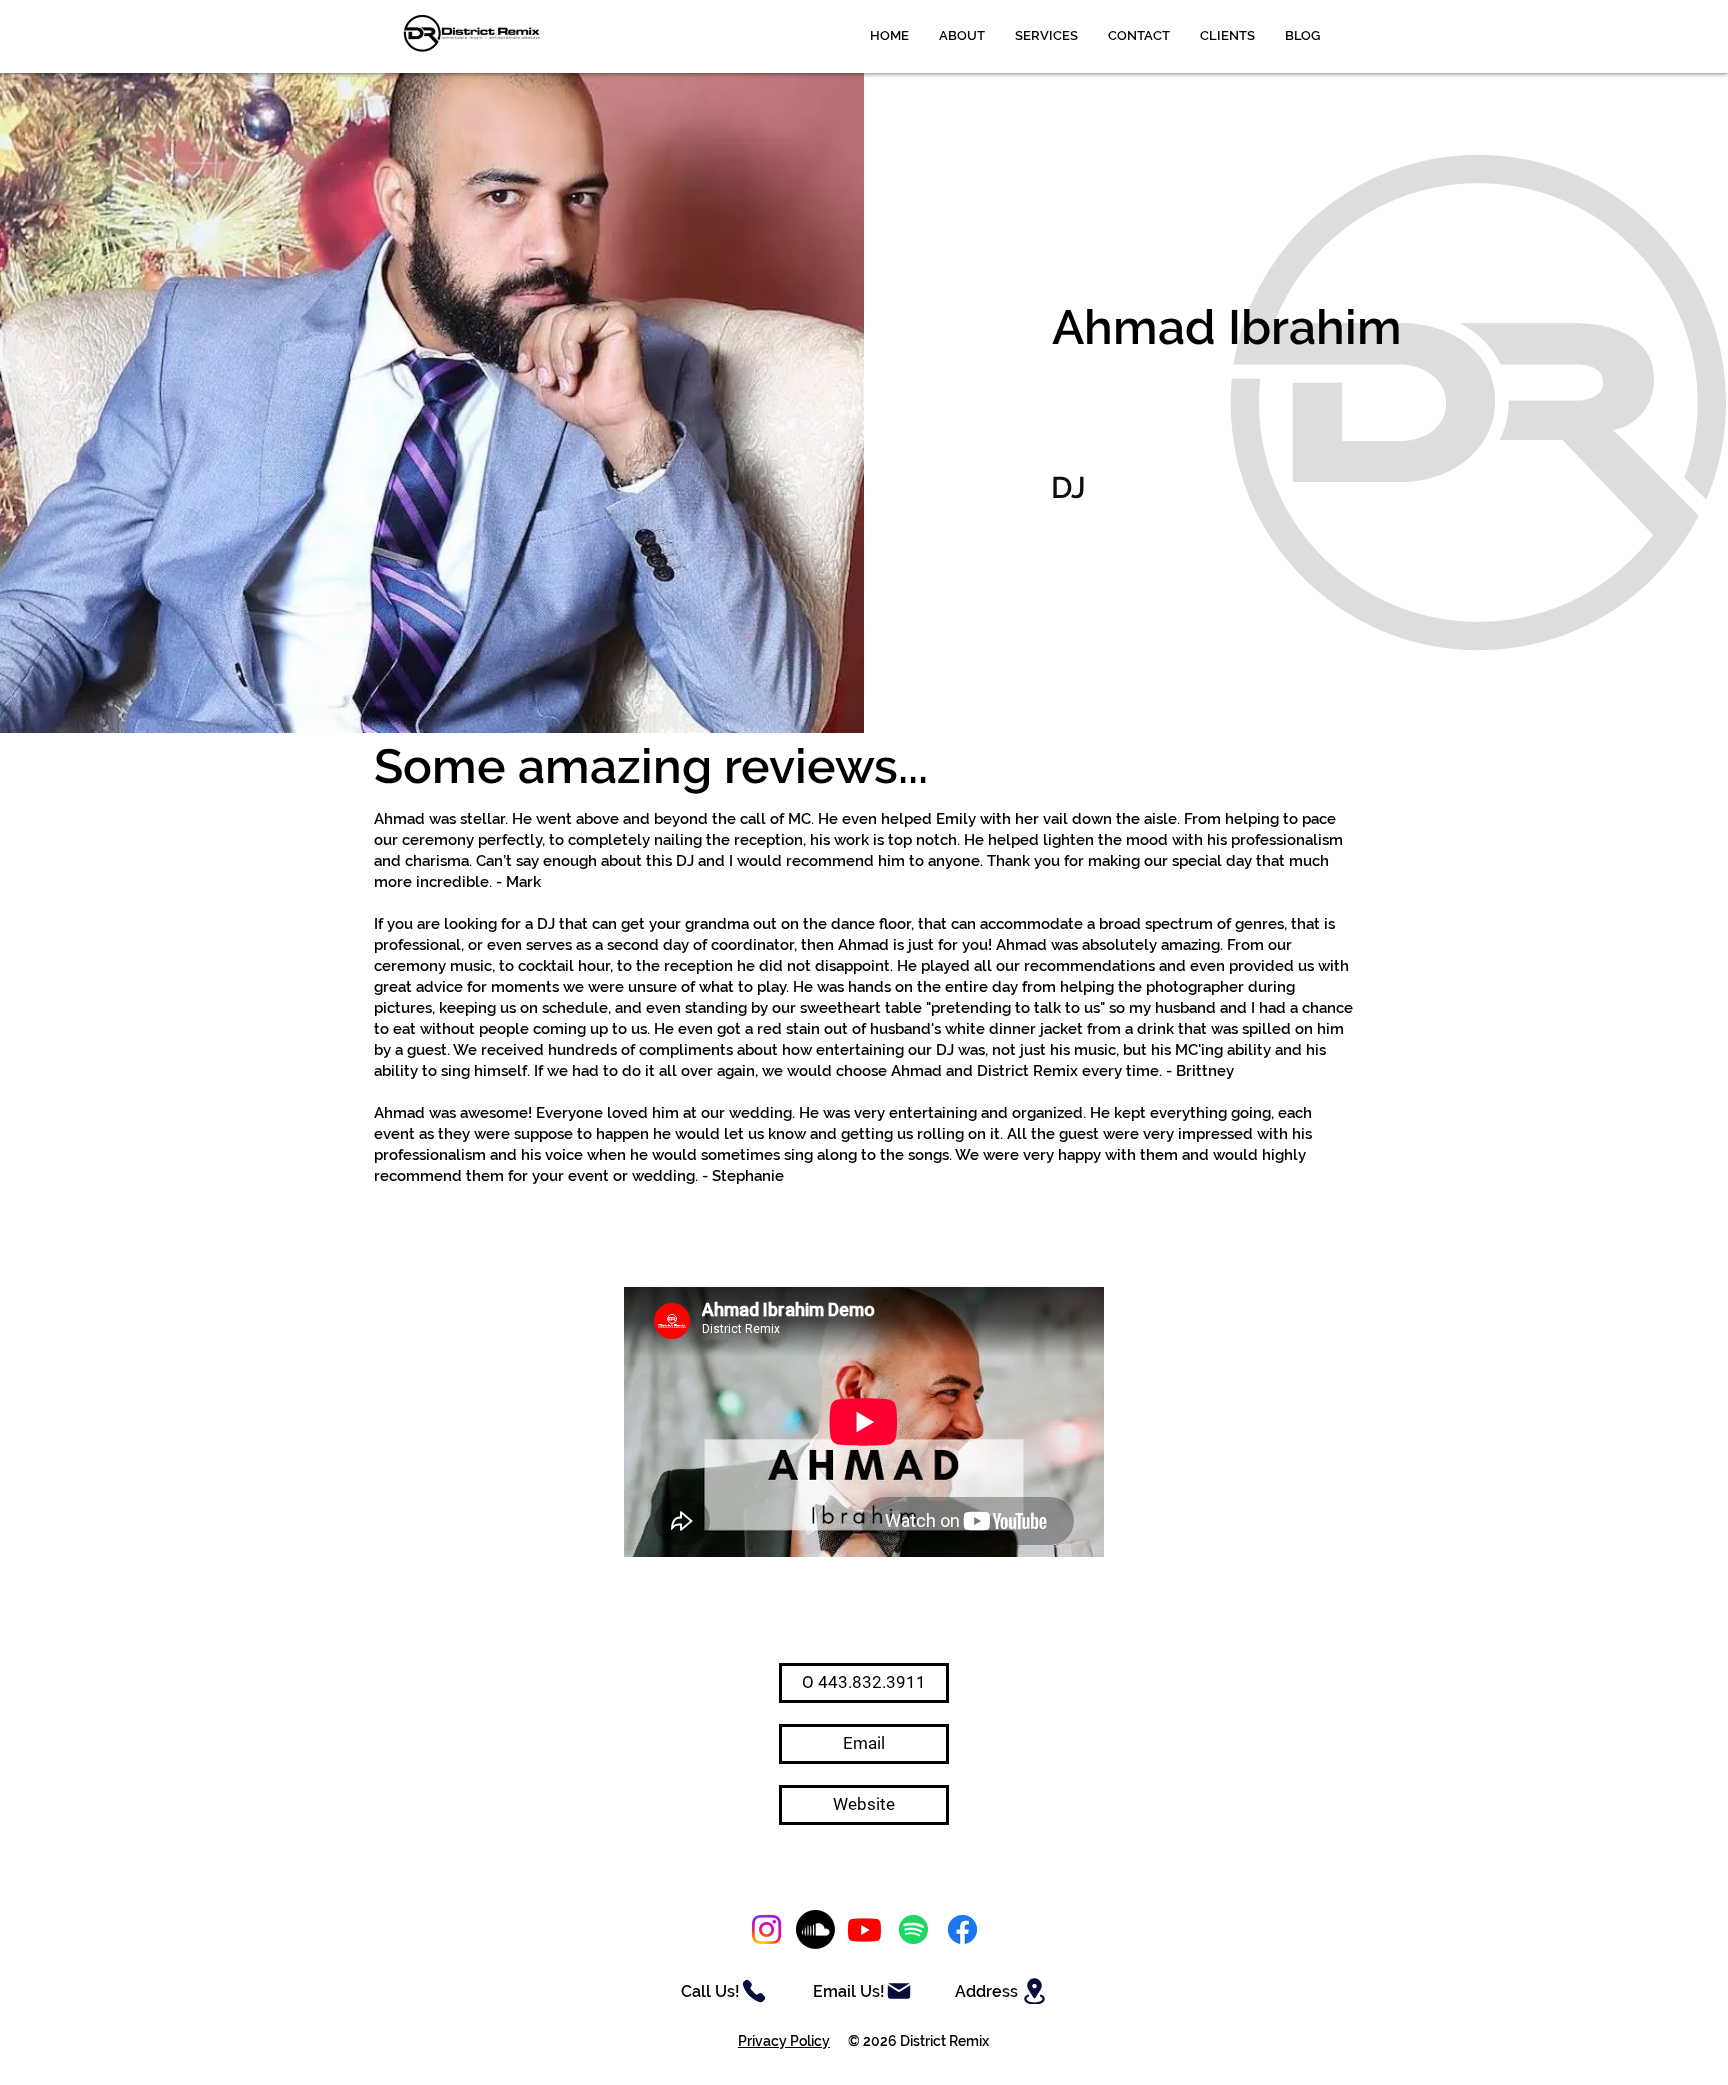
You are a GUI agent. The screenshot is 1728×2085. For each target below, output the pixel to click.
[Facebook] (962, 1929)
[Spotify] (913, 1929)
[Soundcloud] (815, 1929)
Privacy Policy (784, 2041)
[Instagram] (766, 1929)
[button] (1046, 36)
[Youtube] (864, 1929)
